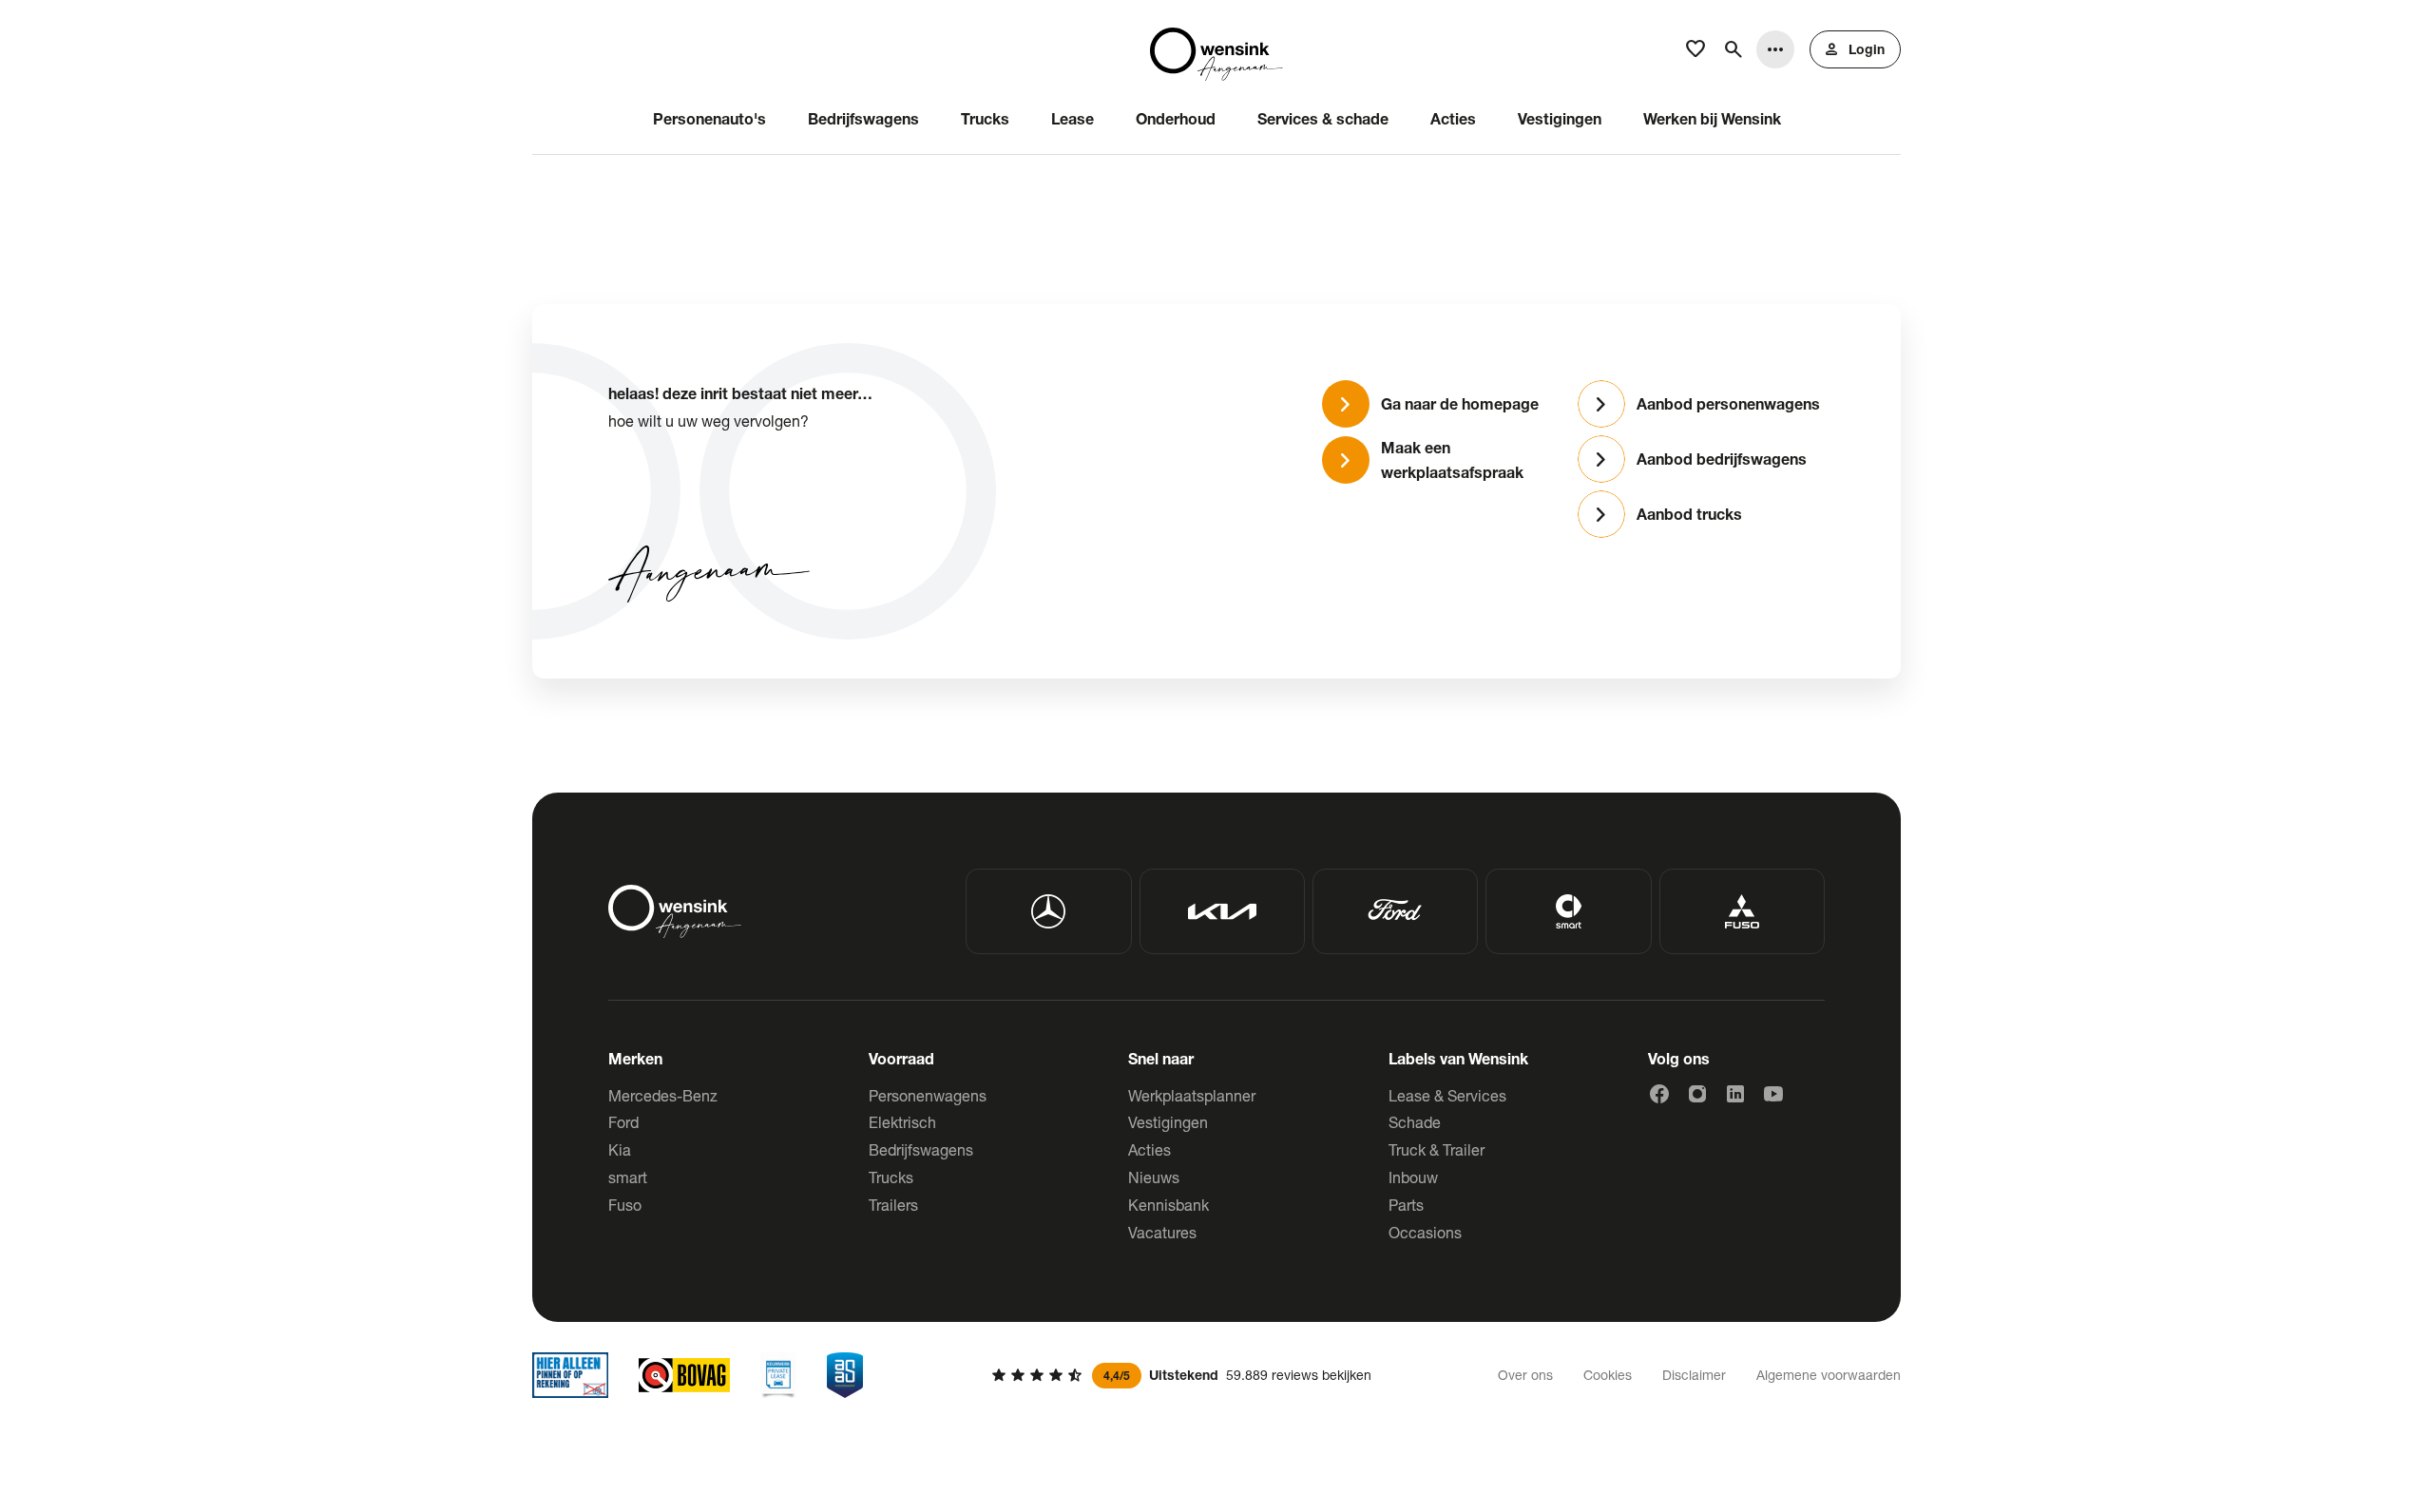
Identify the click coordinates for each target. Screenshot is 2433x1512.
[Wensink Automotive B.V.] (1216, 49)
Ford (623, 1122)
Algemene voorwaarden (1829, 1375)
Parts (1406, 1205)
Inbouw (1413, 1177)
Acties (1149, 1149)
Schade (1415, 1122)
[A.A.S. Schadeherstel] (845, 1375)
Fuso (625, 1205)
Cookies (1608, 1375)
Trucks (891, 1177)
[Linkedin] (1735, 1094)
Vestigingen (1168, 1122)
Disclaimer (1694, 1375)
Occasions (1425, 1232)
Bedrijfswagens (921, 1149)
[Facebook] (1659, 1094)
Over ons (1525, 1375)
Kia (620, 1149)
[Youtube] (1773, 1094)
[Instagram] (1697, 1094)
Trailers (893, 1205)
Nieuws (1154, 1177)
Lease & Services (1447, 1095)
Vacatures (1162, 1232)
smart (628, 1177)
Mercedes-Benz (663, 1095)
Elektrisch (902, 1122)
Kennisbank (1169, 1205)
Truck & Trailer (1437, 1149)
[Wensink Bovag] (684, 1375)
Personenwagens (928, 1095)
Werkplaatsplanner (1192, 1095)
